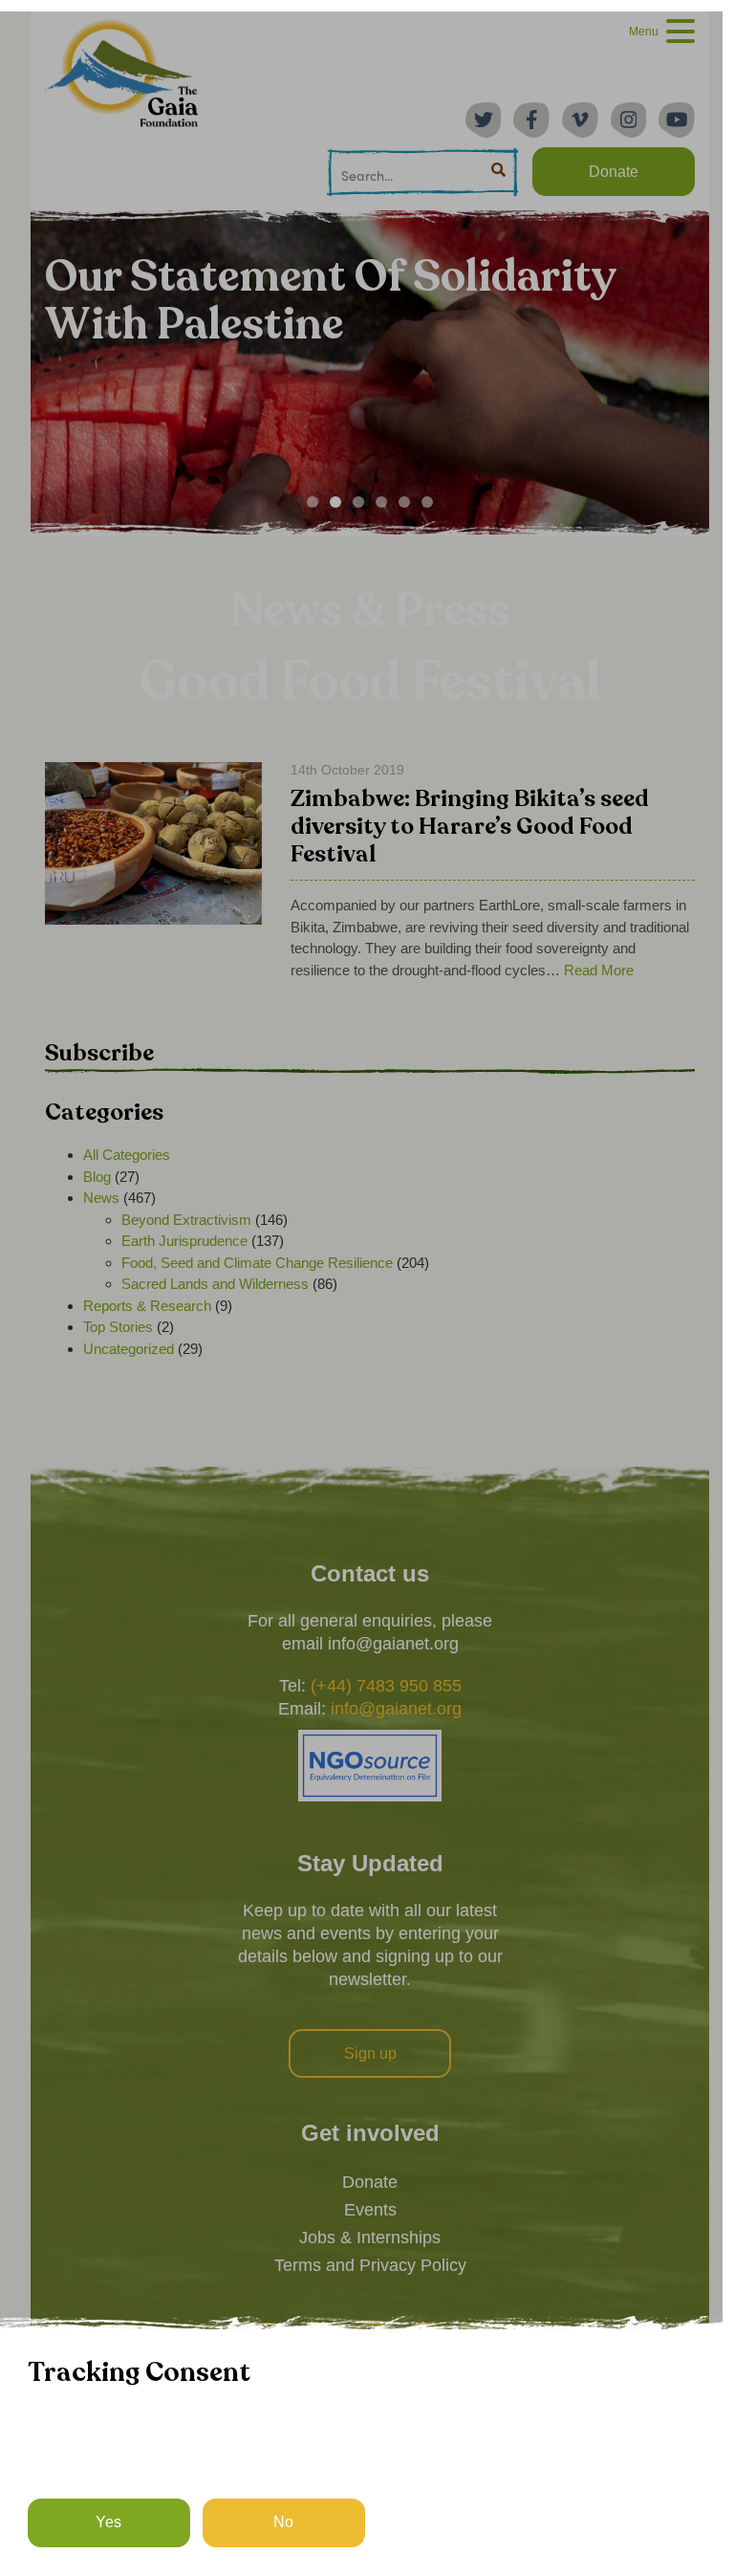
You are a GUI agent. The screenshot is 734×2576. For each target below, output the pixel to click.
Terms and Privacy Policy (370, 2265)
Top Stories (118, 1327)
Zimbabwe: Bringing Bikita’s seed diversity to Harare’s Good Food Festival (470, 828)
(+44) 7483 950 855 (386, 1686)
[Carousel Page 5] (404, 502)
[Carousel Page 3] (358, 502)
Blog (97, 1177)
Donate (370, 2182)
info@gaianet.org (396, 1709)
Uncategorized (129, 1349)
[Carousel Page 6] (427, 502)
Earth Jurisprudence (184, 1241)
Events (370, 2210)
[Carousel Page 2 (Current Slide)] (335, 502)
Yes (108, 2522)
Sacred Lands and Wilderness (215, 1284)
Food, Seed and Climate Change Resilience (257, 1263)
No (283, 2522)
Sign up (370, 2053)
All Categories (127, 1155)
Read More (599, 970)
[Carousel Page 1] (313, 502)
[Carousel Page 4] (381, 502)
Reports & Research (147, 1306)
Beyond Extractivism (186, 1220)
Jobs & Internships (370, 2238)
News (101, 1198)
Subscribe (99, 1053)
